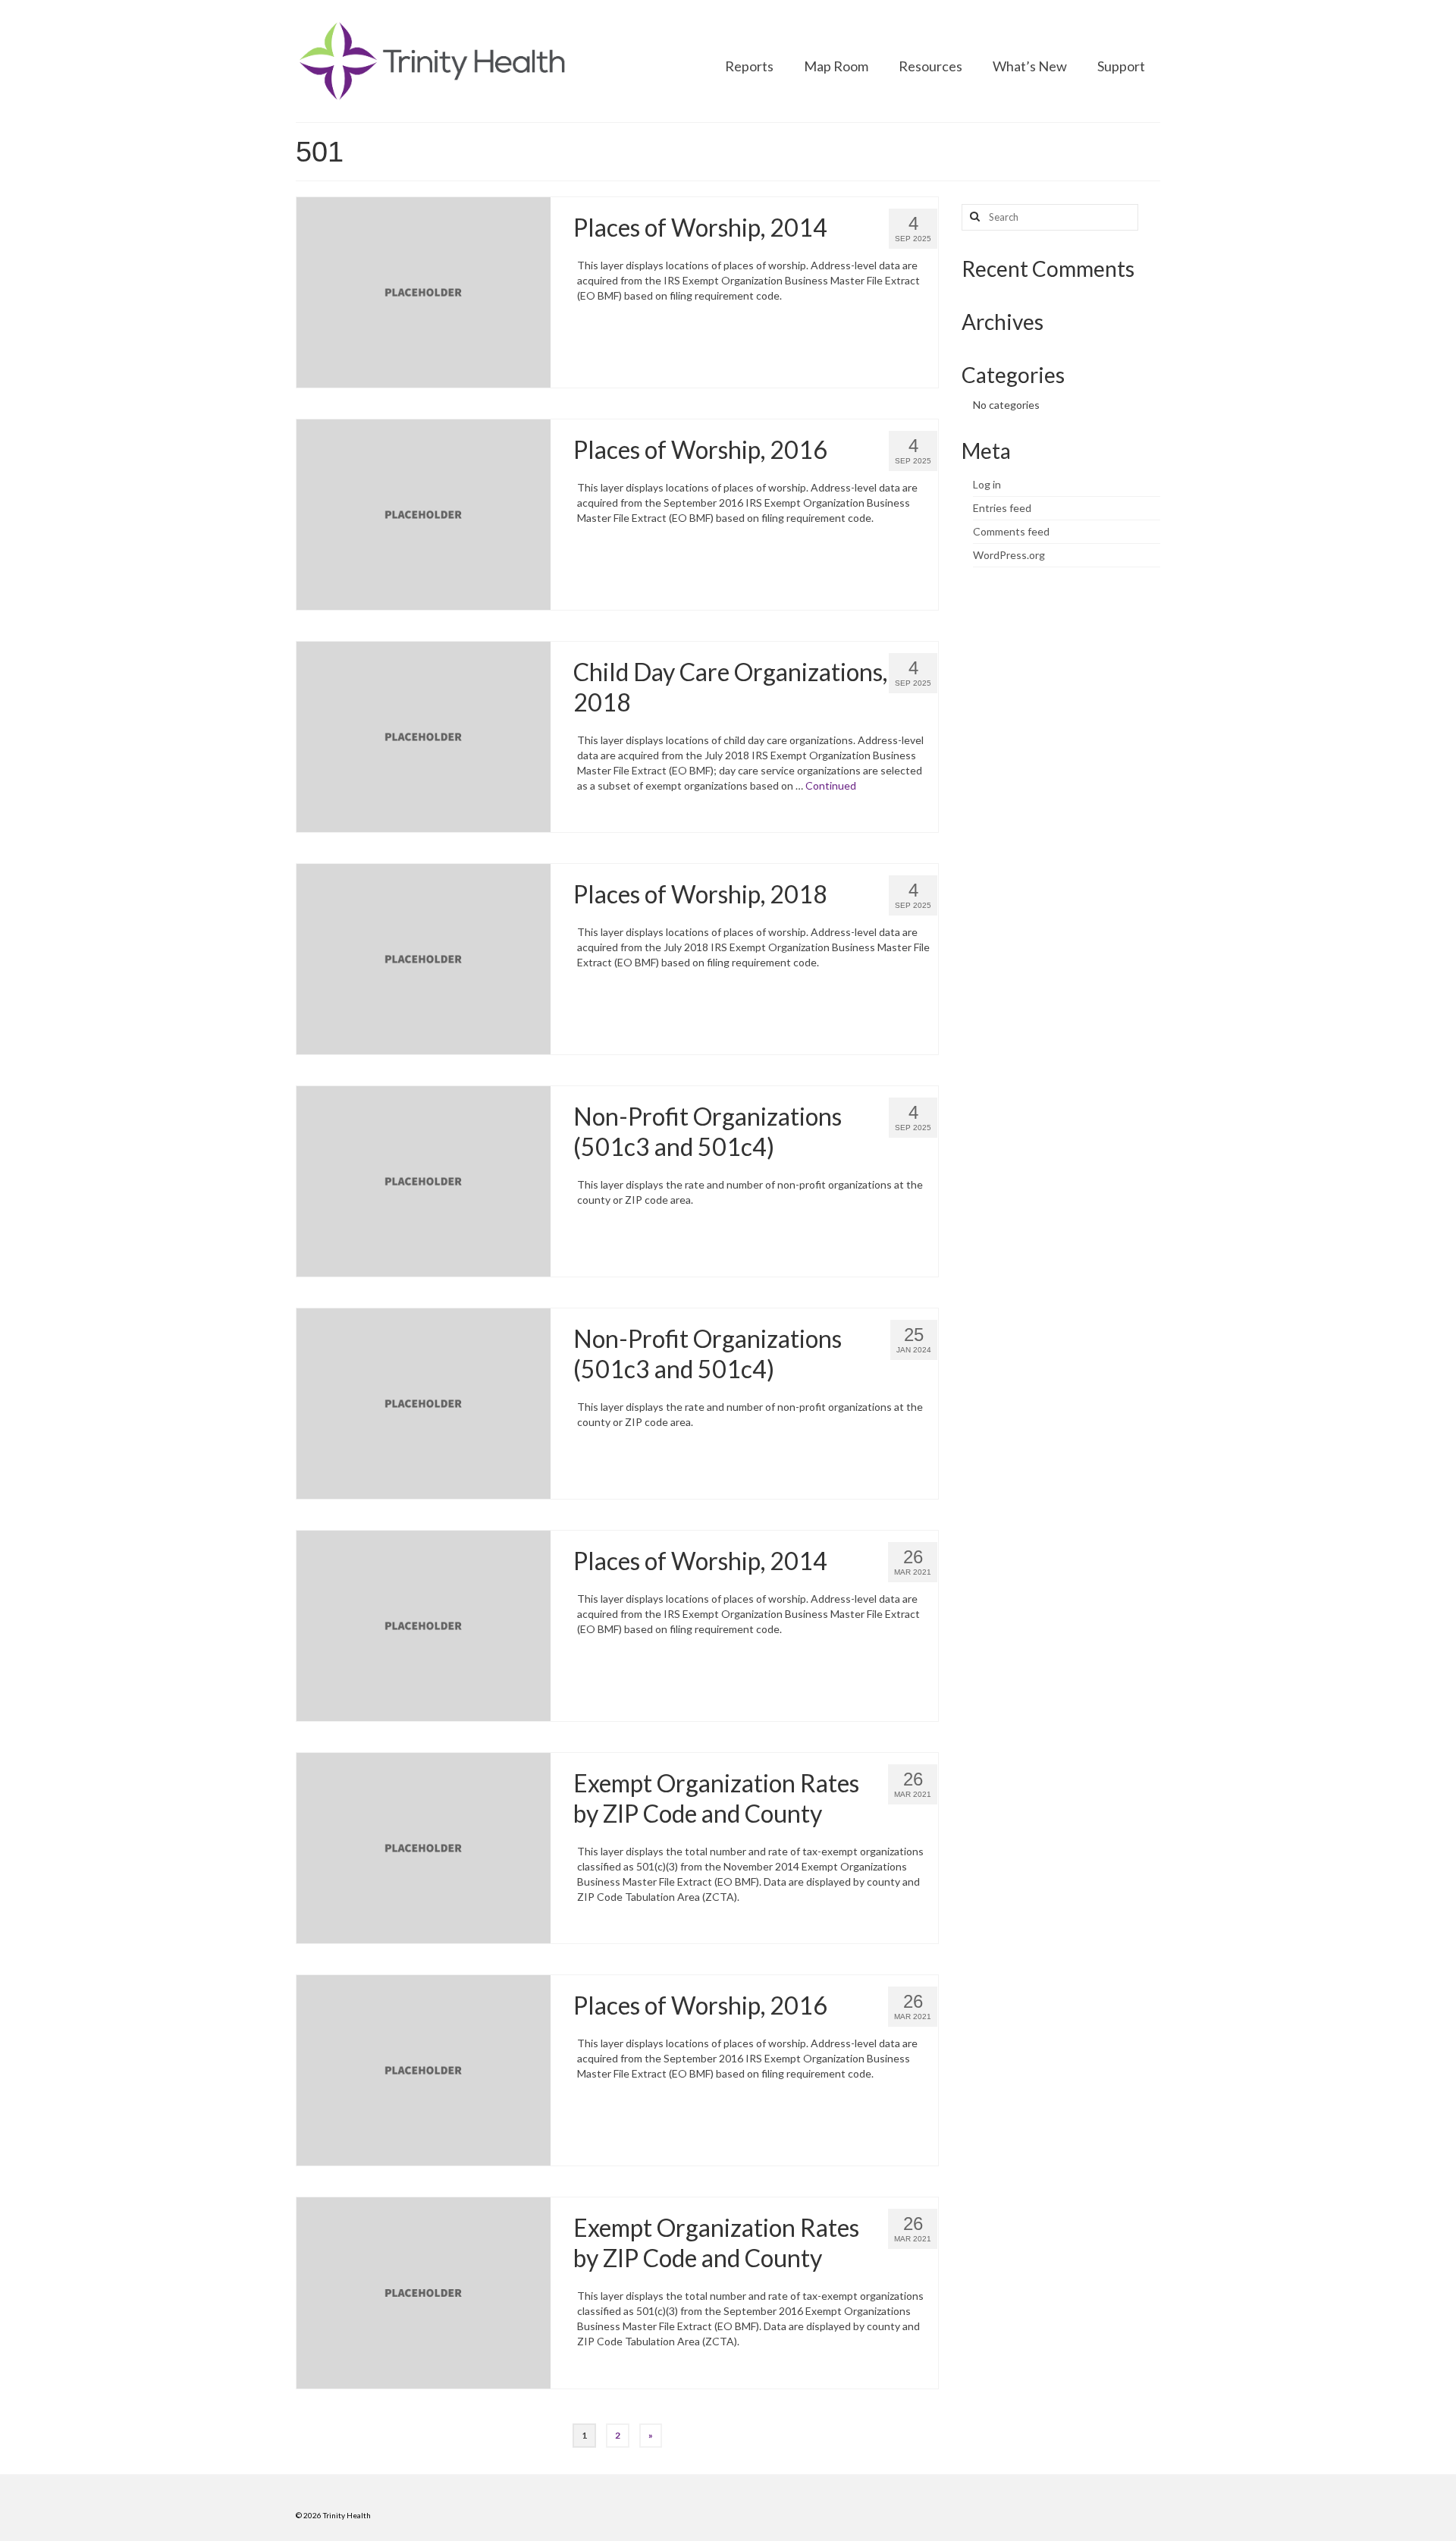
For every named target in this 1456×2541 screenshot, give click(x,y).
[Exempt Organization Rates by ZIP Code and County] (424, 1847)
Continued (831, 785)
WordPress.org (1009, 555)
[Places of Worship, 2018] (424, 958)
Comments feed (1011, 531)
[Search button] (973, 217)
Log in (987, 484)
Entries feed (1002, 508)
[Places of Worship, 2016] (424, 513)
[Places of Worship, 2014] (424, 291)
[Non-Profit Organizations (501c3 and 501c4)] (424, 1180)
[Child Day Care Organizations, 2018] (424, 735)
